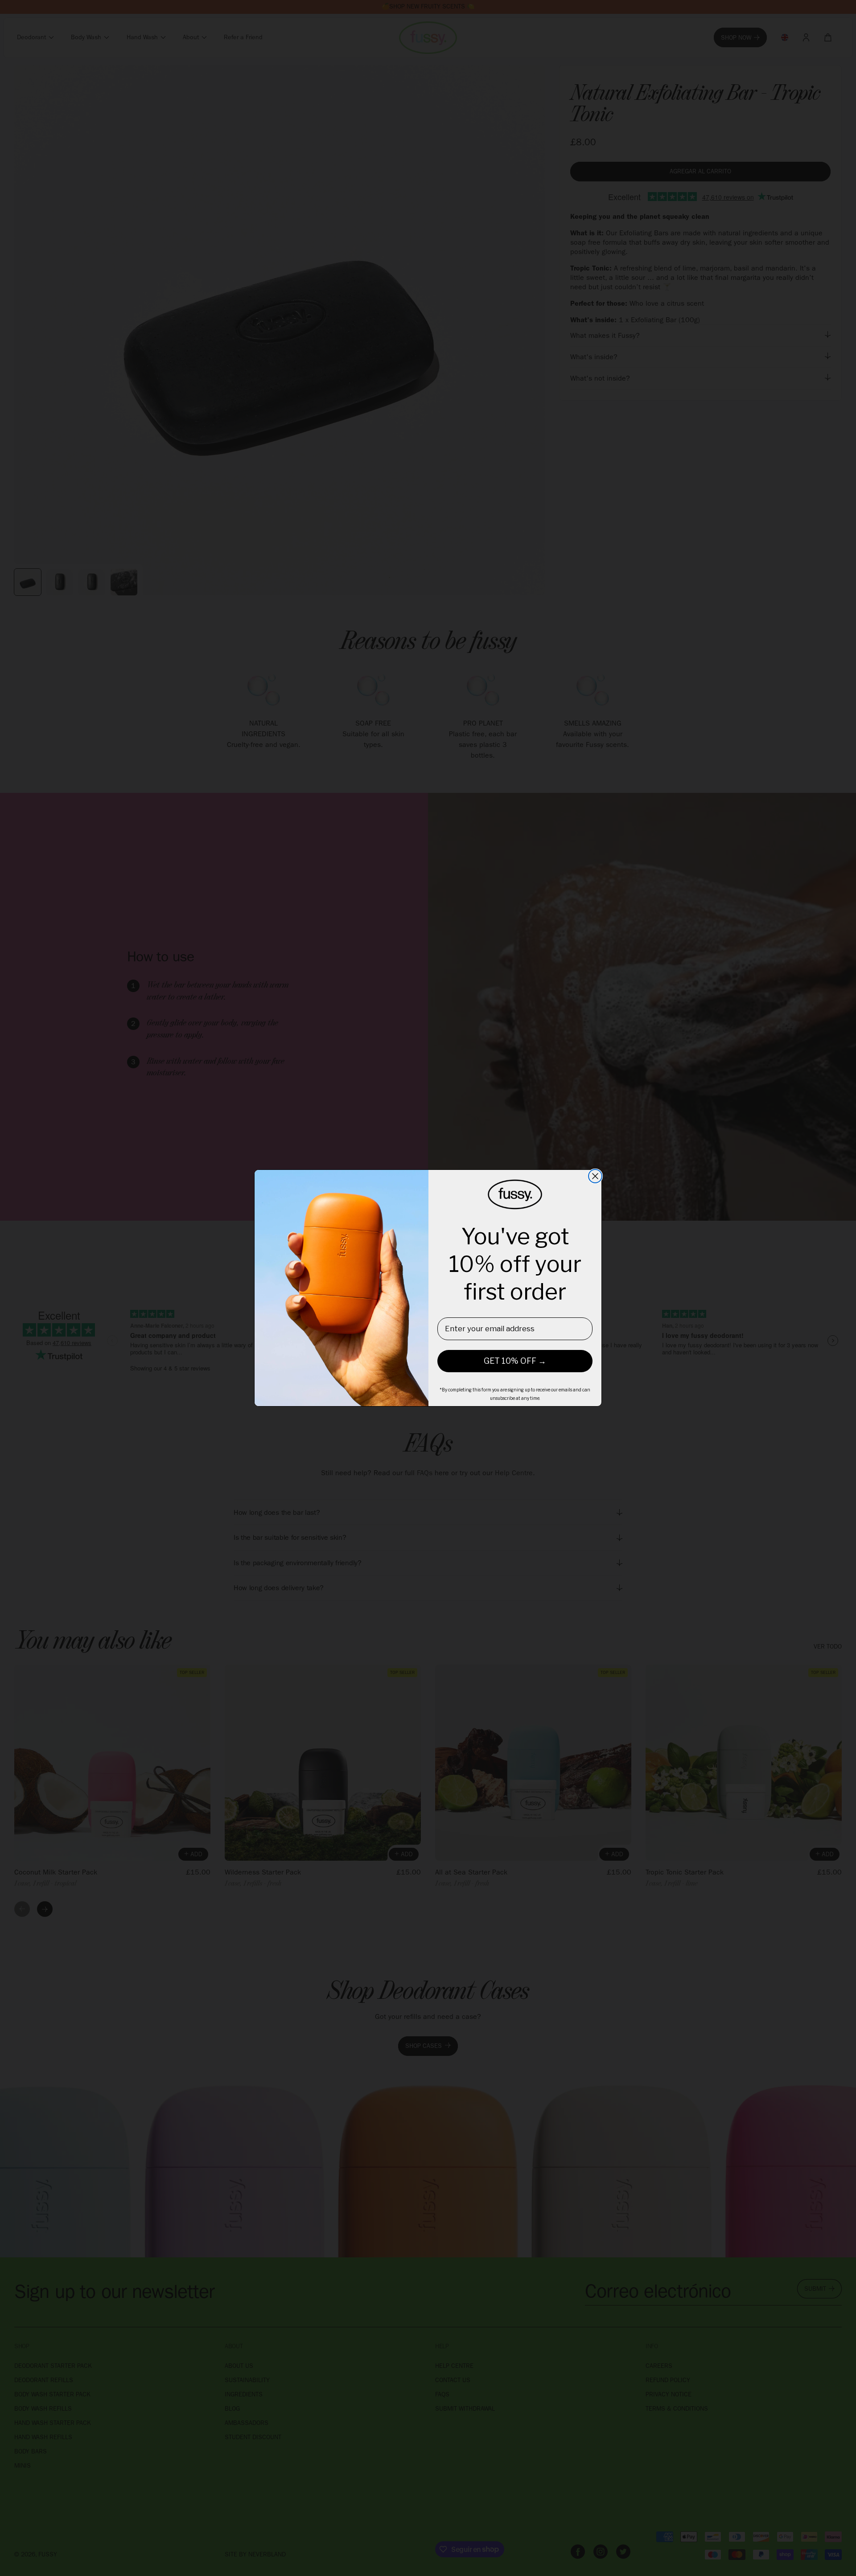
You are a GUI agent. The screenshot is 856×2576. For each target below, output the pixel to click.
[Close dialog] (595, 1176)
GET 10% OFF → (515, 1361)
